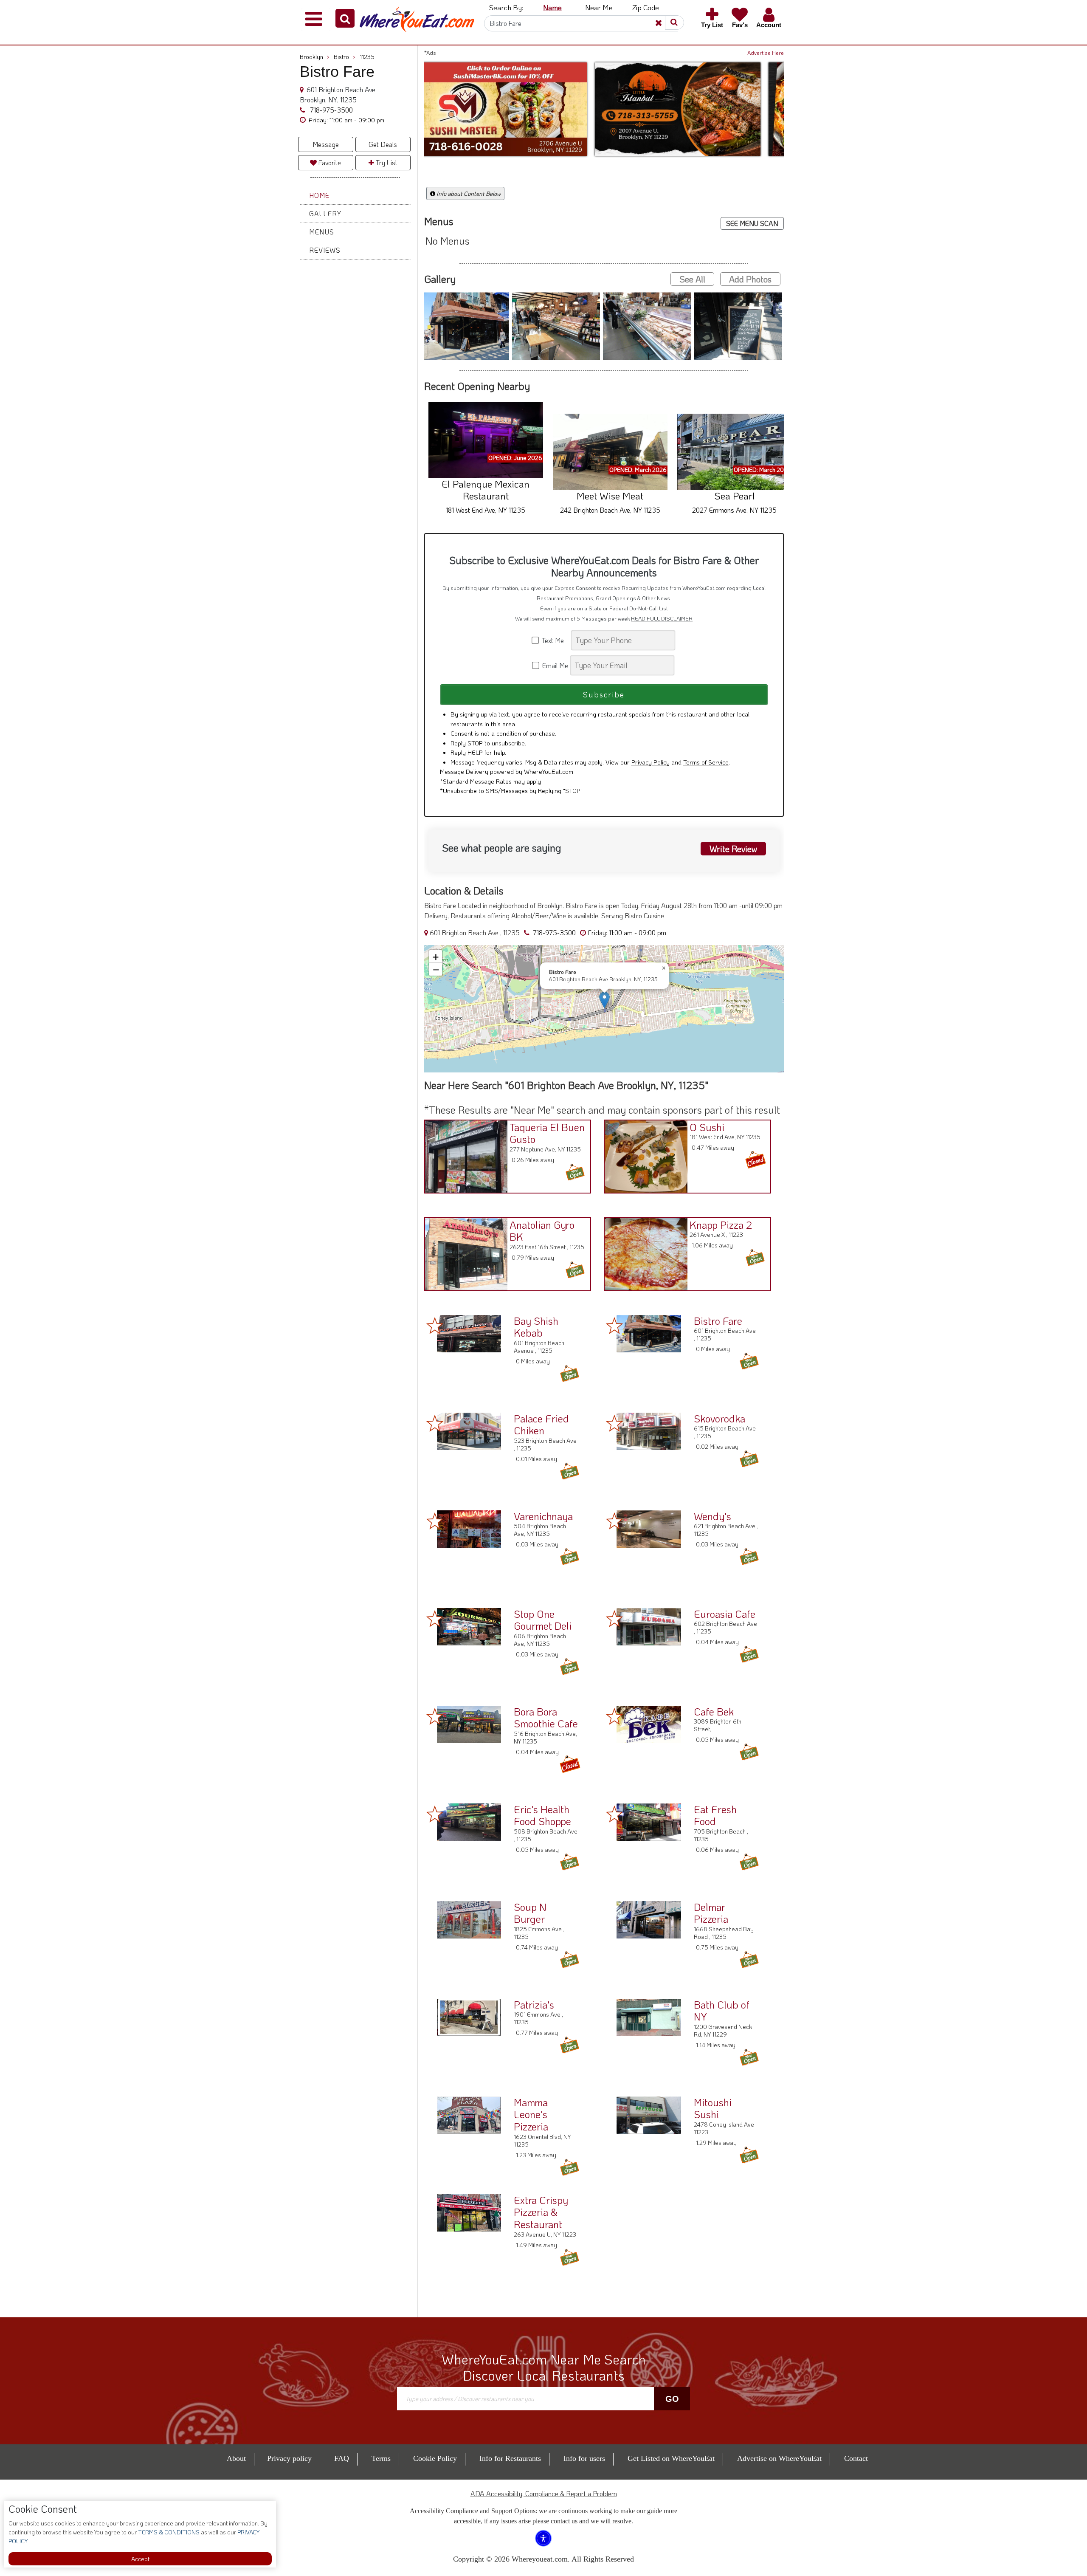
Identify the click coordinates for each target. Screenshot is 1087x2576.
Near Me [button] (599, 7)
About (236, 2458)
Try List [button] (386, 162)
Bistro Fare (718, 1321)
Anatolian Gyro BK (542, 1231)
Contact (856, 2458)
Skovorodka (720, 1418)
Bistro (345, 57)
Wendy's (712, 1516)
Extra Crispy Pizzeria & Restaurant (541, 2212)
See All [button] (692, 279)
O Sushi (707, 1127)
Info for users (584, 2458)
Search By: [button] (506, 7)
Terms (381, 2458)
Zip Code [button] (646, 7)
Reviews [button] (325, 250)
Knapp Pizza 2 (721, 1225)
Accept (140, 2559)
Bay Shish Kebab (536, 1327)
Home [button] (319, 195)
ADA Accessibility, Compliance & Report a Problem (544, 2493)
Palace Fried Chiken (541, 1425)
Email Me (554, 665)
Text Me (555, 640)
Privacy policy (289, 2458)
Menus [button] (322, 232)
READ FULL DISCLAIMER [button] (662, 618)
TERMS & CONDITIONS (168, 2532)
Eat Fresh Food (715, 1815)
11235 (367, 57)
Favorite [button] (329, 162)
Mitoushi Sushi (713, 2108)
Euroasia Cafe (725, 1614)
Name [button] (552, 7)
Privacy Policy (651, 762)
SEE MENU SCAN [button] (752, 223)
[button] (345, 18)
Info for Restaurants (510, 2458)
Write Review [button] (733, 849)
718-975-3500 (331, 110)
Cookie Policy (435, 2458)
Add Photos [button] (750, 279)
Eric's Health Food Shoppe (542, 1815)
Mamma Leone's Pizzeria (531, 2115)
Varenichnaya (543, 1516)
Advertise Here (766, 53)
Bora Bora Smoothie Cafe (546, 1718)
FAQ (342, 2458)
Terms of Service (706, 762)
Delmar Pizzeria (711, 1913)
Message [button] (326, 144)
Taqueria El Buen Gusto (547, 1133)
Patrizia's (534, 2005)
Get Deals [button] (383, 144)
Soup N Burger (530, 1913)
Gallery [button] (325, 213)
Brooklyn (315, 57)
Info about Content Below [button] (468, 193)
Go (672, 2399)
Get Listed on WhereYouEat (671, 2458)
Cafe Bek (714, 1711)
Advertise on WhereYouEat (779, 2458)
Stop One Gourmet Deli (543, 1620)
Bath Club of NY (722, 2011)
